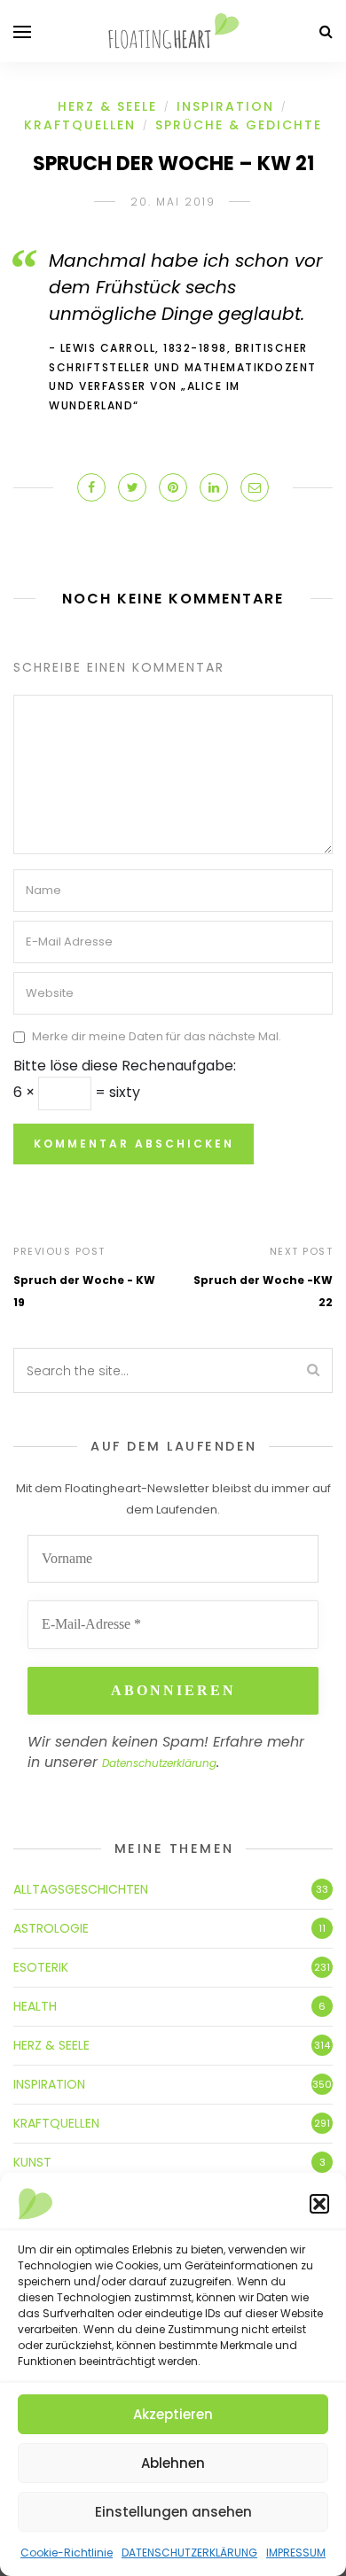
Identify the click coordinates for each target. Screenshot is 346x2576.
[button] (319, 2204)
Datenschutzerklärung (159, 1763)
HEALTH (35, 2006)
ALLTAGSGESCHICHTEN (81, 1889)
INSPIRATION (225, 106)
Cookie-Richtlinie (67, 2553)
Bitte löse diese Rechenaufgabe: (125, 1066)
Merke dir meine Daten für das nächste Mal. (157, 1036)
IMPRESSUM (296, 2553)
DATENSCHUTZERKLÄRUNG (189, 2553)
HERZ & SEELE (107, 106)
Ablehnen (173, 2463)
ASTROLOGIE (51, 1928)
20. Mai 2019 (173, 202)
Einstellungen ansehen (173, 2512)
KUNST (32, 2162)
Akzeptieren (173, 2414)
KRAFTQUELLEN (80, 125)
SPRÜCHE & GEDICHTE (239, 125)
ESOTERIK (41, 1967)
